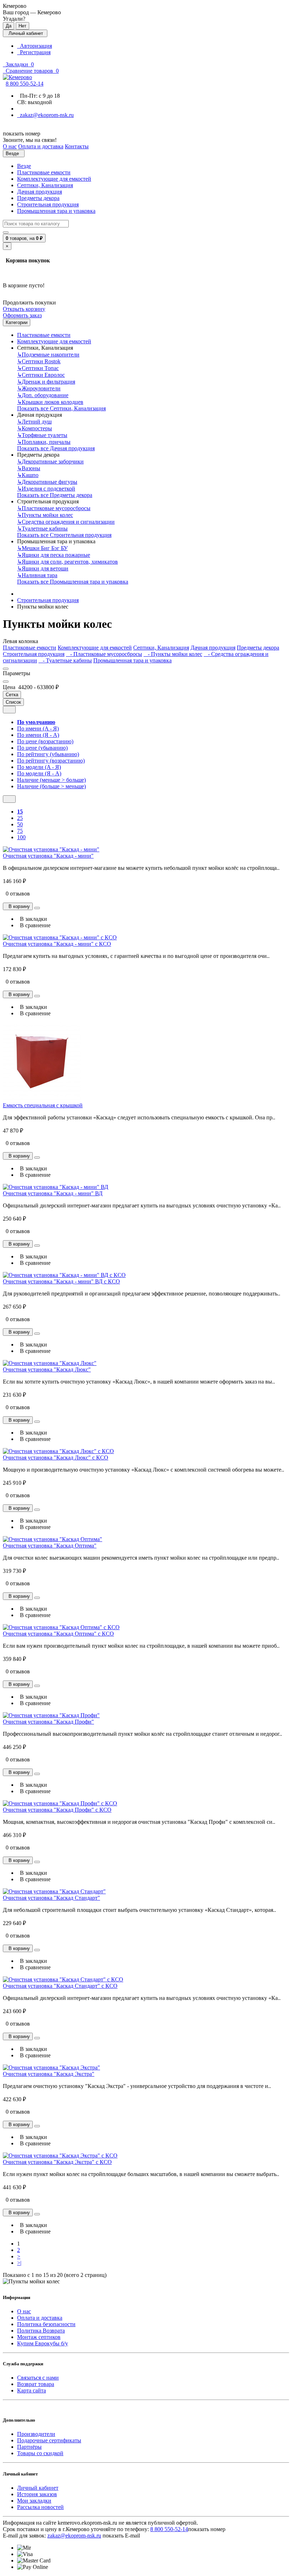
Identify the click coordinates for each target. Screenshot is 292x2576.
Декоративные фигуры (47, 482)
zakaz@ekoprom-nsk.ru (45, 115)
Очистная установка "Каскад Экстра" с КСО (57, 2162)
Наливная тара (37, 575)
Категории (17, 322)
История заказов (37, 2494)
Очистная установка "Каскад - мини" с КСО (57, 944)
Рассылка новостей (40, 2507)
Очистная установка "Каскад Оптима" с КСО (58, 1634)
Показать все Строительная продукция (64, 535)
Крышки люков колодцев (50, 402)
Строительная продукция (48, 204)
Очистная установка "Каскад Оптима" (50, 1546)
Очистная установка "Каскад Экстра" (49, 2074)
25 (20, 818)
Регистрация (34, 52)
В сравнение (34, 925)
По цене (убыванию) (42, 748)
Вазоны (29, 468)
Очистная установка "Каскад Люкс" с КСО (56, 1458)
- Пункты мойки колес (173, 654)
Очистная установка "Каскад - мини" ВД (53, 1193)
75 (20, 831)
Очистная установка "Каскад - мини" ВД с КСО (61, 1281)
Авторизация (35, 46)
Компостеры (35, 428)
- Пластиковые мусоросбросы (104, 654)
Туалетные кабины (42, 528)
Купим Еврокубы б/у (43, 2343)
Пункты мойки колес (45, 515)
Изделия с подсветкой (46, 489)
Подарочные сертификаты (49, 2440)
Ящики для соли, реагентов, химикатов (67, 562)
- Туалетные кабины (65, 660)
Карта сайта (32, 2390)
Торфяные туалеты (42, 435)
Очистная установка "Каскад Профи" (48, 1722)
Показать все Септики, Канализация (61, 408)
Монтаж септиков (39, 2337)
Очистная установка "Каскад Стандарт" (51, 1898)
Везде (24, 166)
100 (21, 837)
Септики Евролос (41, 375)
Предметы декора (38, 198)
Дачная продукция (40, 192)
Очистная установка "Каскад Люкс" (47, 1369)
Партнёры (29, 2447)
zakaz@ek (74, 2536)
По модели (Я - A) (39, 773)
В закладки (32, 919)
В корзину (18, 906)
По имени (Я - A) (38, 735)
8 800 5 (25, 84)
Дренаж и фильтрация (46, 382)
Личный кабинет (38, 2488)
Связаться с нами (38, 2378)
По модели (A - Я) (39, 767)
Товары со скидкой (40, 2453)
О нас (24, 2311)
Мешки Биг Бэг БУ (42, 548)
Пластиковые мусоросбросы (54, 508)
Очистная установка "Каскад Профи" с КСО (57, 1810)
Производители (36, 2434)
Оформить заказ (22, 315)
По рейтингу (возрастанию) (51, 761)
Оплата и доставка (40, 2318)
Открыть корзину (24, 309)
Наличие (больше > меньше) (51, 786)
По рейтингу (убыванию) (48, 754)
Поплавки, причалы (44, 442)
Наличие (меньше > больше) (51, 780)
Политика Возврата (41, 2331)
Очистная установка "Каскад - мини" (48, 856)
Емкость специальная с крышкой (43, 1105)
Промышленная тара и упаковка (56, 211)
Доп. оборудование (43, 395)
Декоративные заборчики (50, 461)
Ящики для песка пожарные (54, 555)
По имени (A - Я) (38, 728)
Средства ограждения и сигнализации (66, 522)
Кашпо (28, 475)
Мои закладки (34, 2501)
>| (19, 2263)
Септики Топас (38, 368)
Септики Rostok (39, 361)
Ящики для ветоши (43, 568)
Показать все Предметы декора (55, 495)
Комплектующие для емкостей (54, 179)
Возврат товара (36, 2384)
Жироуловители (39, 388)
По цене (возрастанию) (45, 741)
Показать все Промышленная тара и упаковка (73, 582)
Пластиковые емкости (44, 172)
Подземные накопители (48, 355)
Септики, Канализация (45, 185)
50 (20, 824)
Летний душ (34, 422)
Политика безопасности (46, 2324)
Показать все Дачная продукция (56, 448)
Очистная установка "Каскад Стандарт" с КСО (60, 1986)
